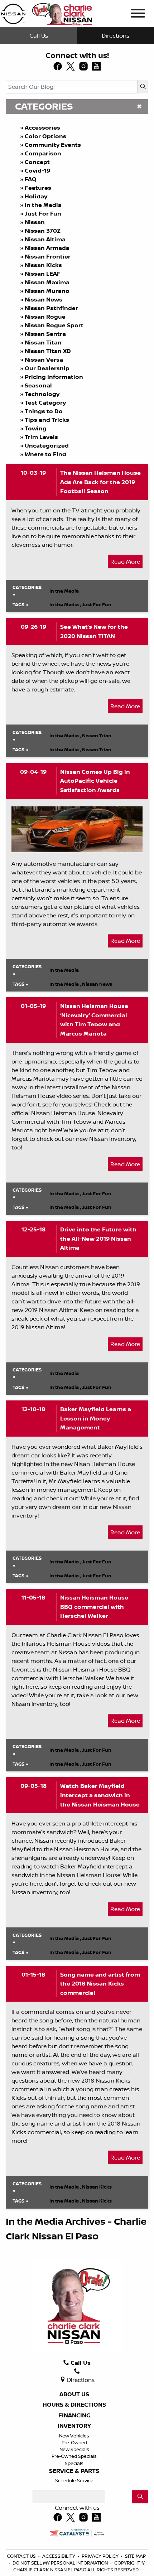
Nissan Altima (45, 239)
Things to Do (44, 411)
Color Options (45, 136)
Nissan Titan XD (48, 351)
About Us (74, 2394)
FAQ (31, 179)
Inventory (74, 2426)
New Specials (74, 2449)
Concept (37, 162)
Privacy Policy (101, 2556)
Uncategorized (47, 445)
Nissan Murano (47, 291)
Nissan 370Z (43, 231)
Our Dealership (47, 368)
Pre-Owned (74, 2442)
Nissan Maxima (47, 282)
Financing (74, 2416)
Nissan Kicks (43, 265)
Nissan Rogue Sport (54, 325)
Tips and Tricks (47, 420)
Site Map (135, 2556)
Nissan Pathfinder (51, 308)
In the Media (43, 205)
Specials (74, 2463)
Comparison (43, 153)
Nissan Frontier (48, 256)
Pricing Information (54, 377)
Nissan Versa (44, 360)
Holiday (36, 196)
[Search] (143, 87)
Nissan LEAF (43, 274)
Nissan (35, 222)
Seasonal (38, 385)
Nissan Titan (43, 342)
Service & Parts (74, 2471)
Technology (42, 394)
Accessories (42, 127)
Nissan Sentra (45, 334)
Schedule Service (74, 2480)
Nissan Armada (47, 248)
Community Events (53, 145)
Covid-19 (37, 170)
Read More (125, 561)
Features (38, 188)
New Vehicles (74, 2436)
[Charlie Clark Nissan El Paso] (47, 13)
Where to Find (45, 454)
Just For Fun (43, 213)
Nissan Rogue (45, 317)
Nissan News (44, 299)
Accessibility (59, 2556)
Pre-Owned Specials (74, 2456)
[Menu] (138, 14)
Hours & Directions (74, 2405)
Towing (36, 428)
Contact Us (22, 2556)
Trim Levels (41, 437)
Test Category (45, 402)
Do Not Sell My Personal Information (61, 2563)
